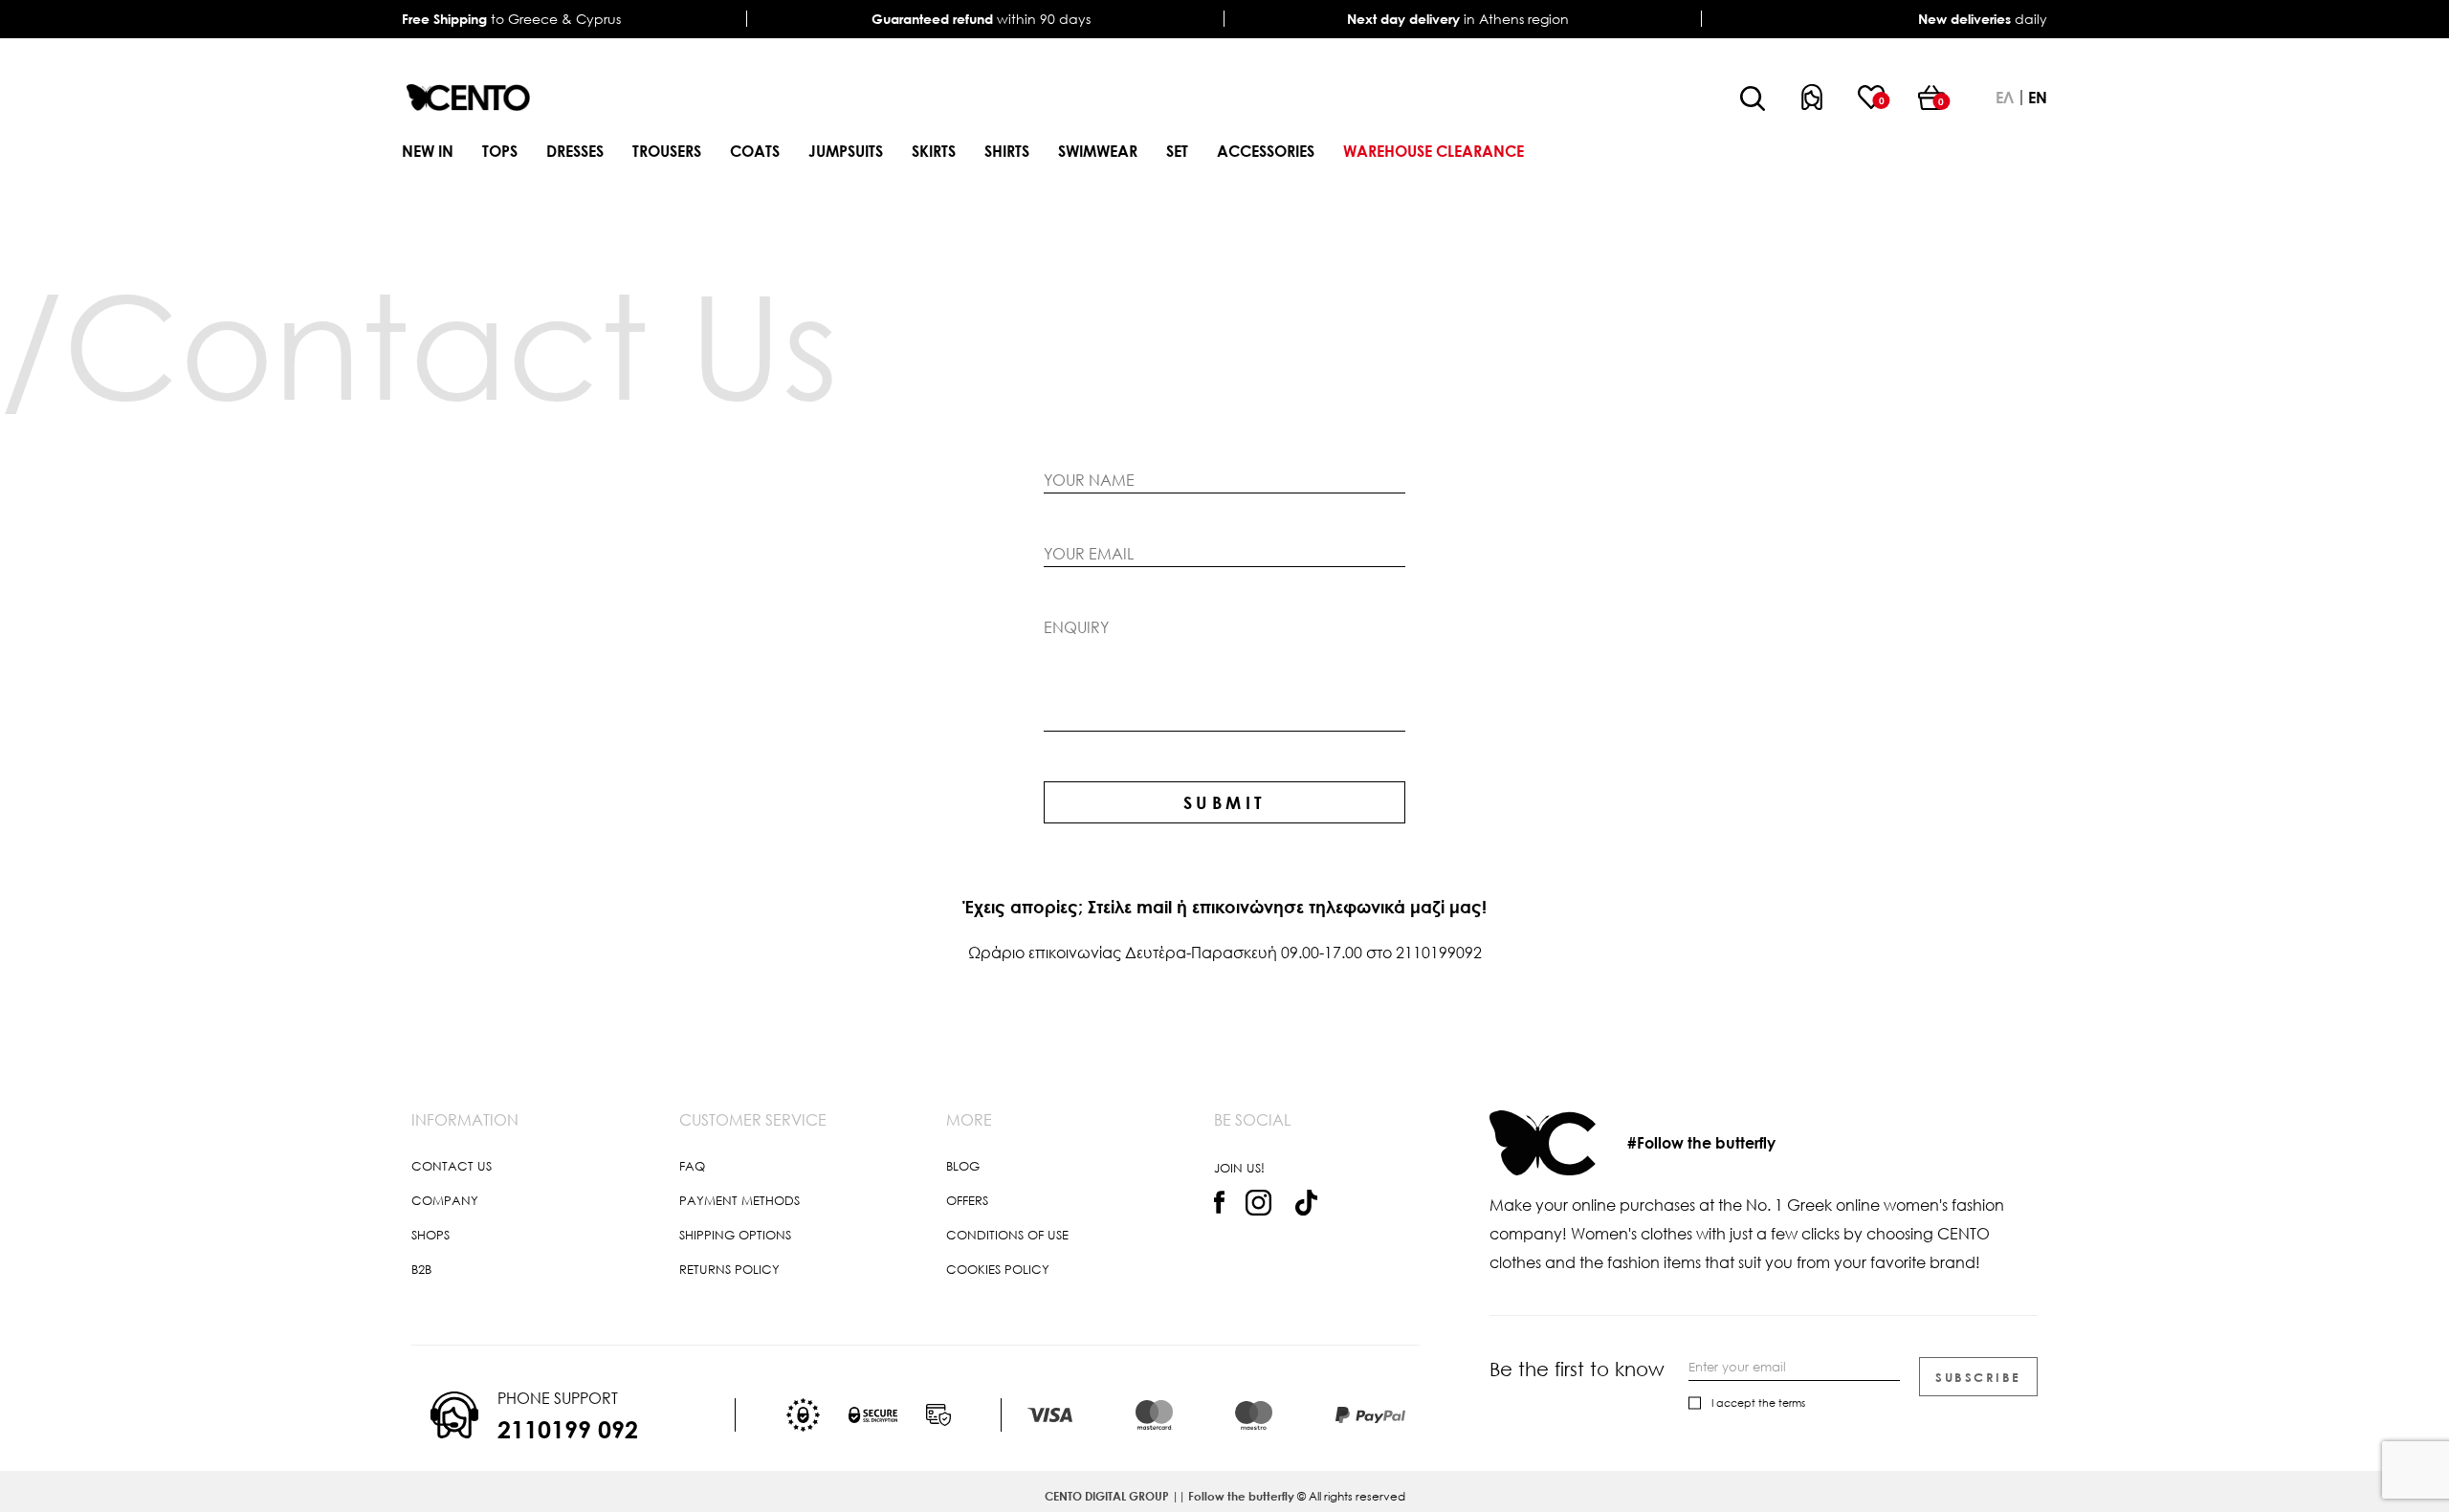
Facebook (1219, 1202)
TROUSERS (667, 151)
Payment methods (739, 1200)
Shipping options (735, 1235)
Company (445, 1200)
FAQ (692, 1166)
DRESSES (575, 151)
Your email (1089, 554)
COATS (755, 151)
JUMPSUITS (846, 151)
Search (1752, 99)
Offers (967, 1200)
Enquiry (1076, 627)
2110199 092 (568, 1429)
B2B (421, 1269)
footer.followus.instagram (1259, 1203)
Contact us (452, 1166)
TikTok (1306, 1203)
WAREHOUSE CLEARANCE (1434, 151)
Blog (963, 1166)
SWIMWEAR (1098, 151)
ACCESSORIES (1266, 151)
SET (1177, 151)
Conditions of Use (1007, 1235)
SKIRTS (934, 151)
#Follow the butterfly (1701, 1143)
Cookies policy (998, 1269)
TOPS (500, 151)
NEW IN (428, 151)
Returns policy (729, 1269)
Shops (430, 1235)
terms (1792, 1402)
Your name (1089, 480)
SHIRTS (1007, 151)
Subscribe (1978, 1377)
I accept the (1758, 1402)
